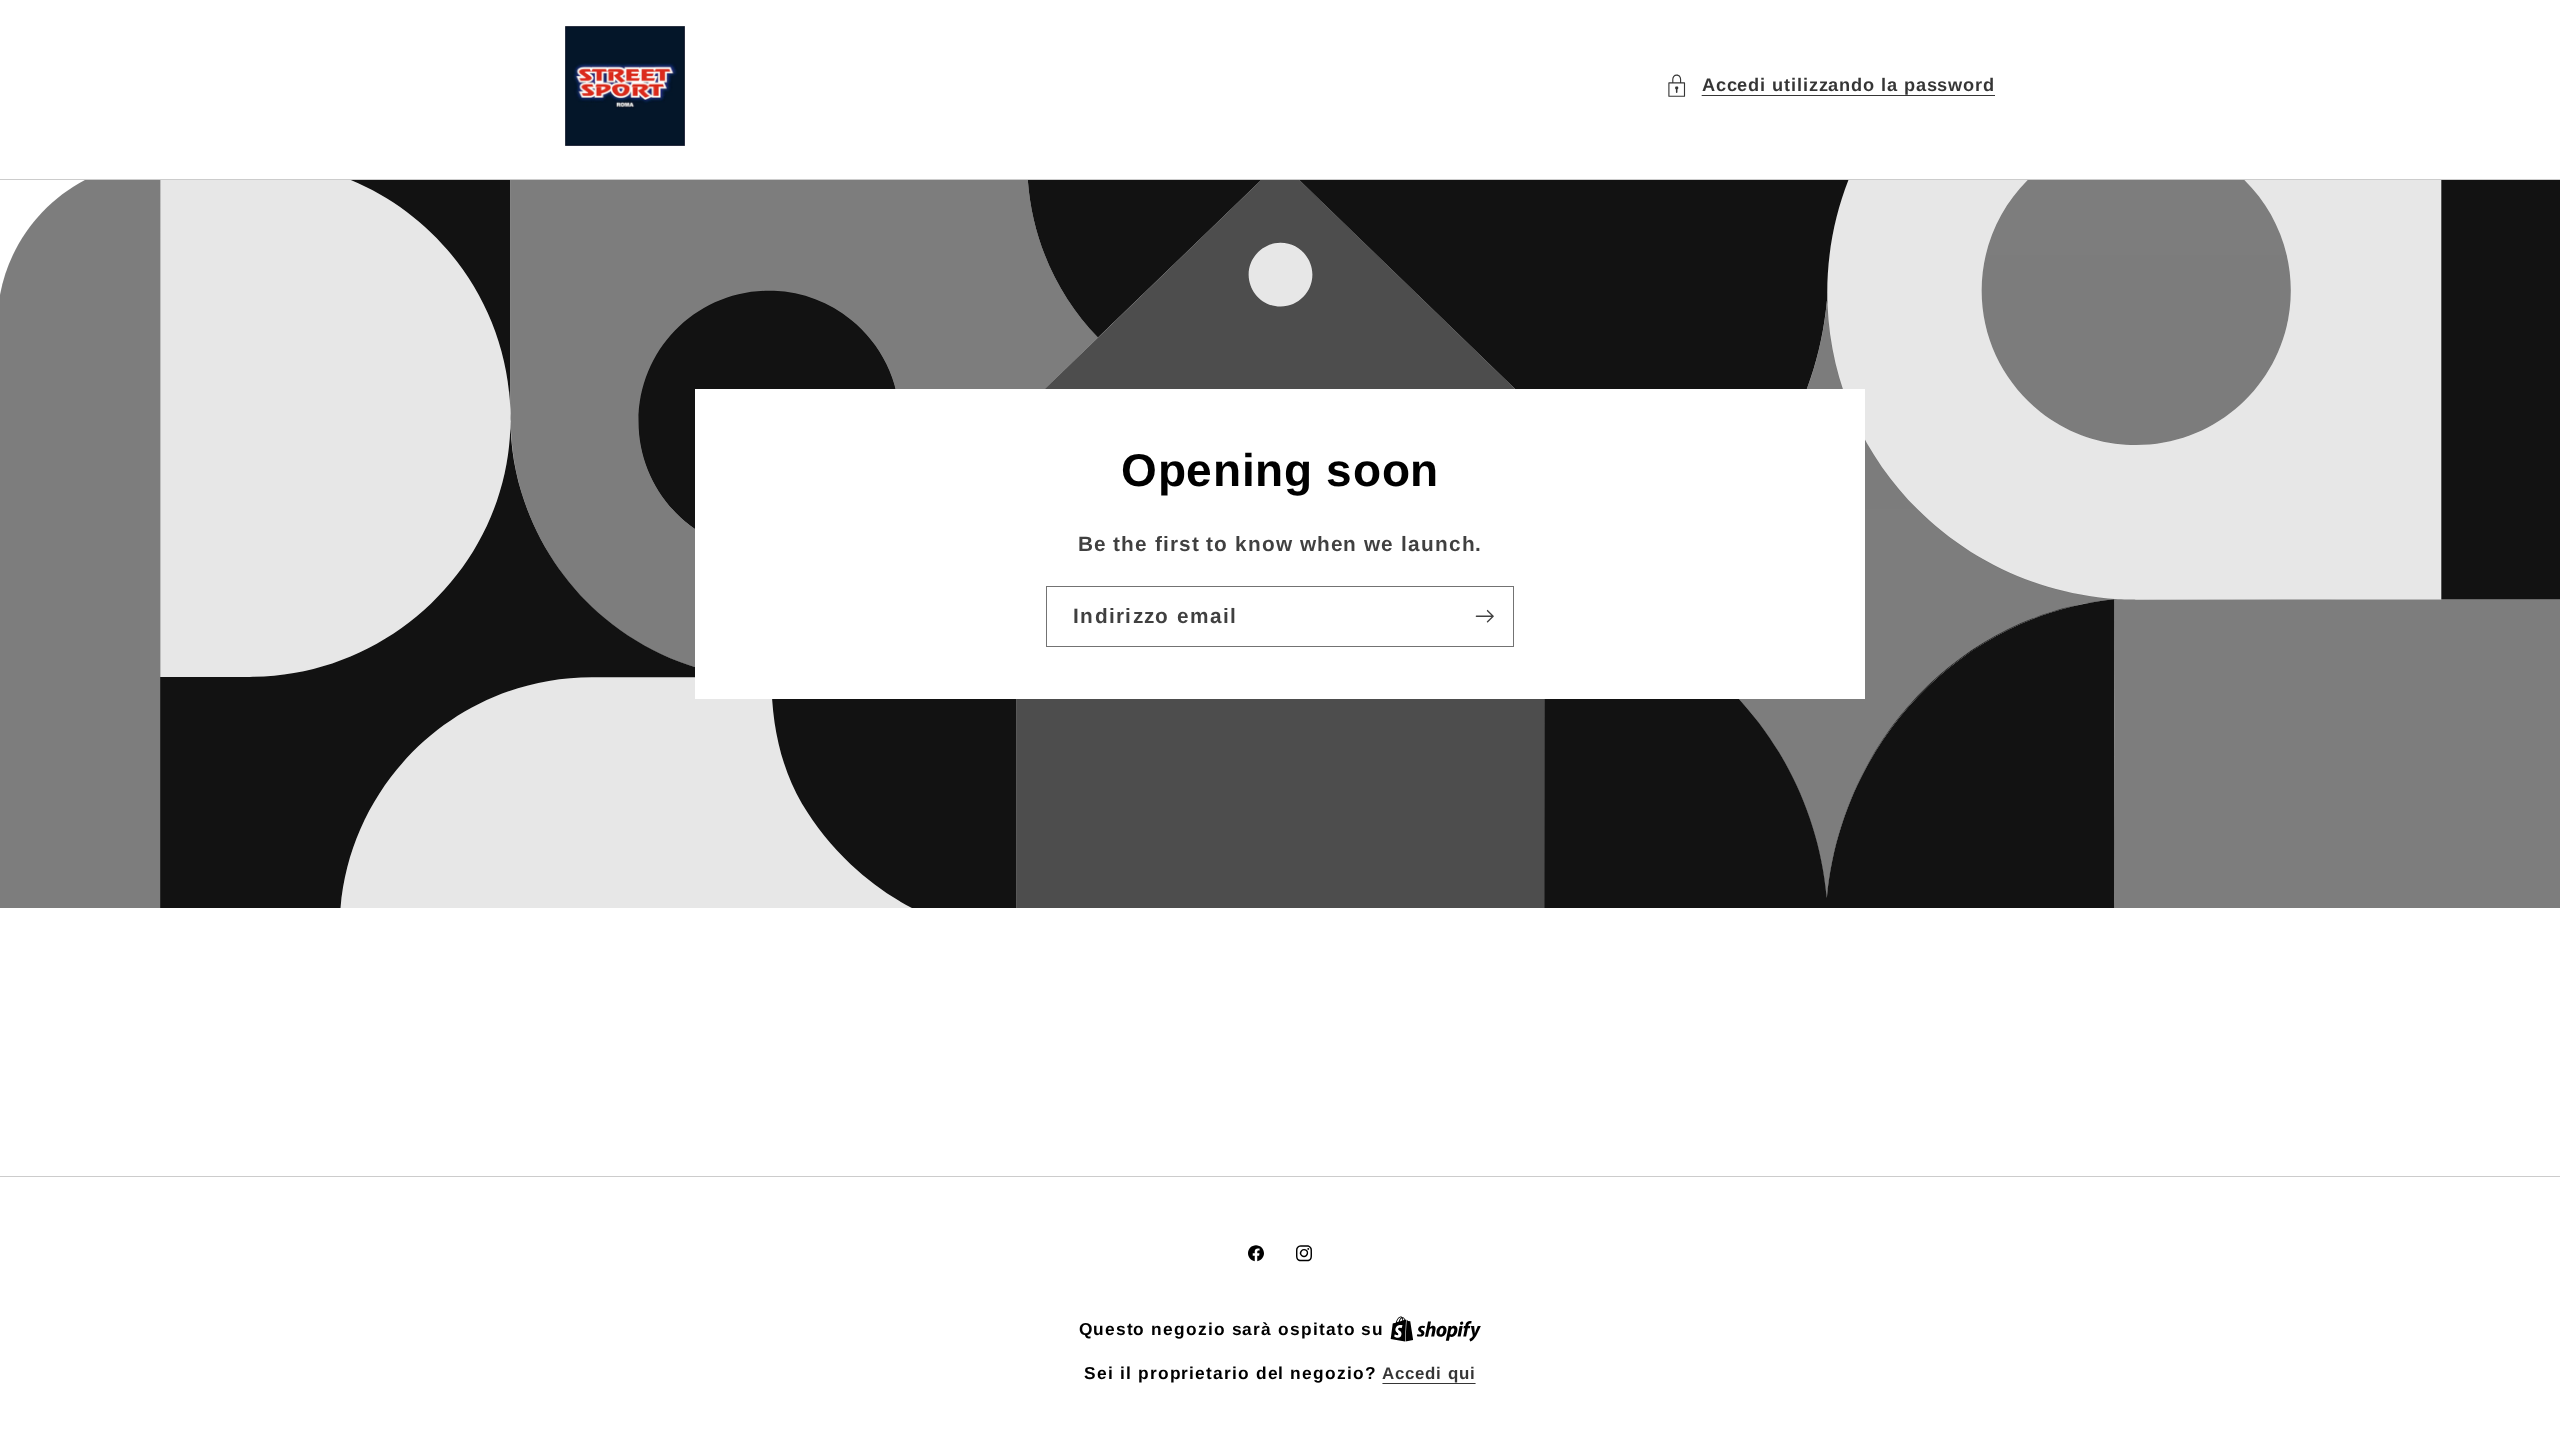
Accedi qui (1428, 1373)
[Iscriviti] (1484, 616)
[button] (1830, 85)
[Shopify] (1435, 1329)
